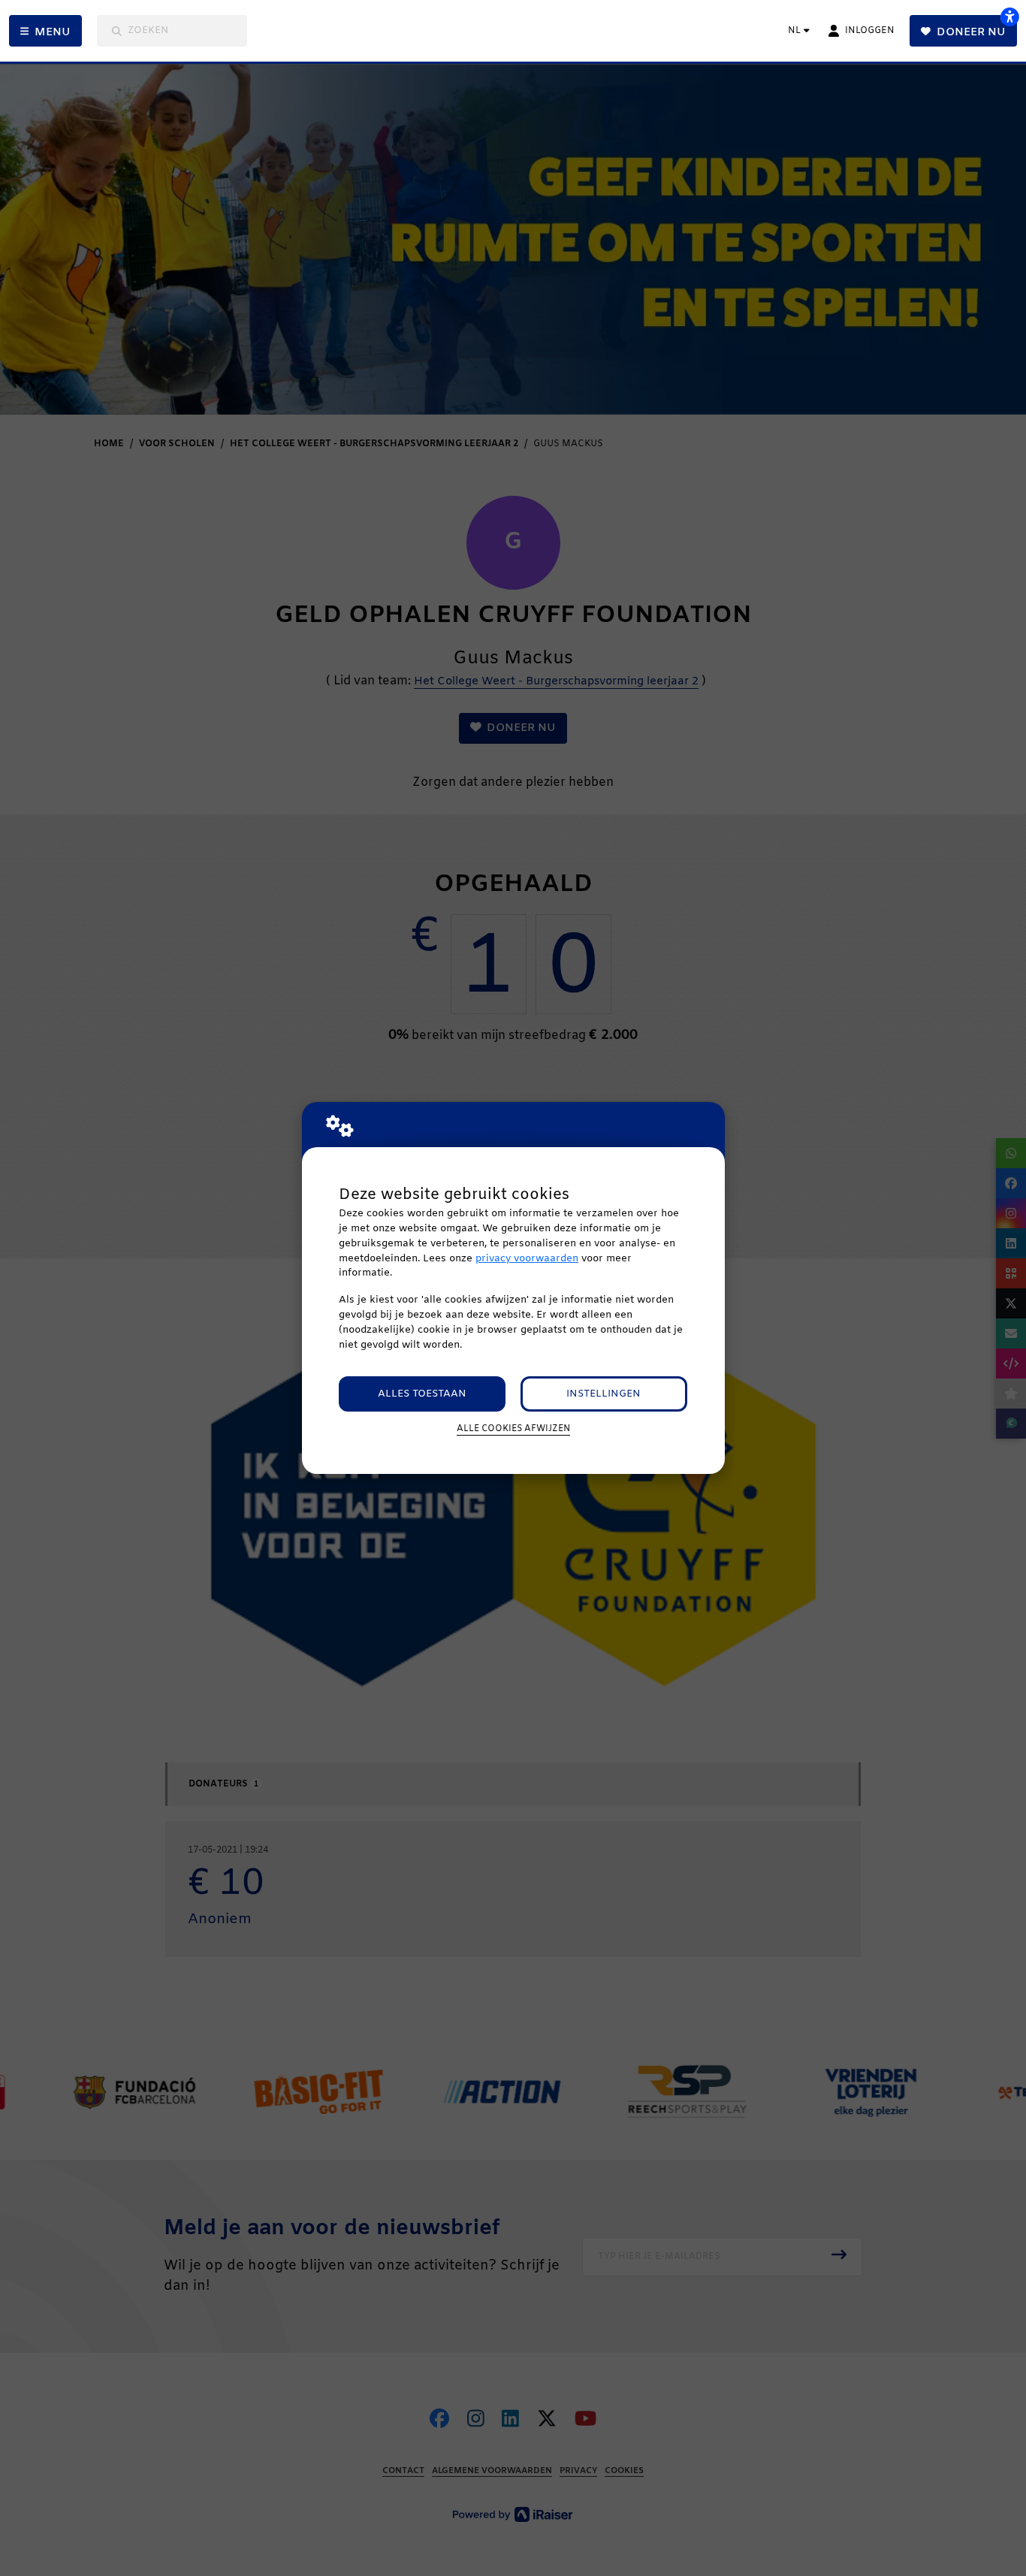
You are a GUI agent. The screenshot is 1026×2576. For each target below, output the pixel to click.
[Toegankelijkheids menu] (1009, 17)
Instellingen (604, 1394)
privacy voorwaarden (527, 1259)
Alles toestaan (422, 1394)
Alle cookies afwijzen (513, 1429)
